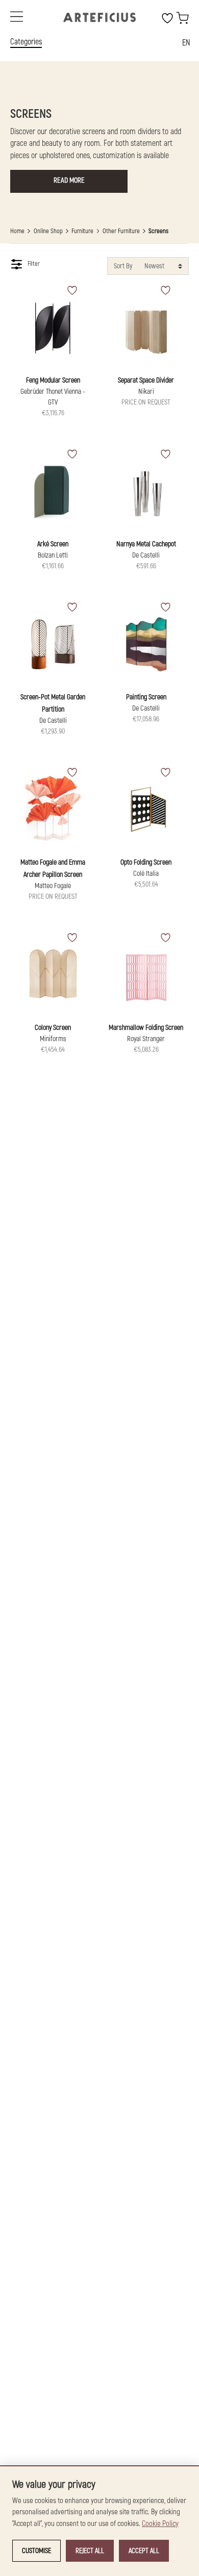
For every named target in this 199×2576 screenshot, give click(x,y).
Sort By (123, 266)
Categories (26, 42)
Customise (36, 2551)
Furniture (82, 231)
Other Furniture (121, 231)
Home (17, 231)
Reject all (90, 2551)
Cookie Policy (160, 2524)
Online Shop (48, 231)
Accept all (144, 2551)
